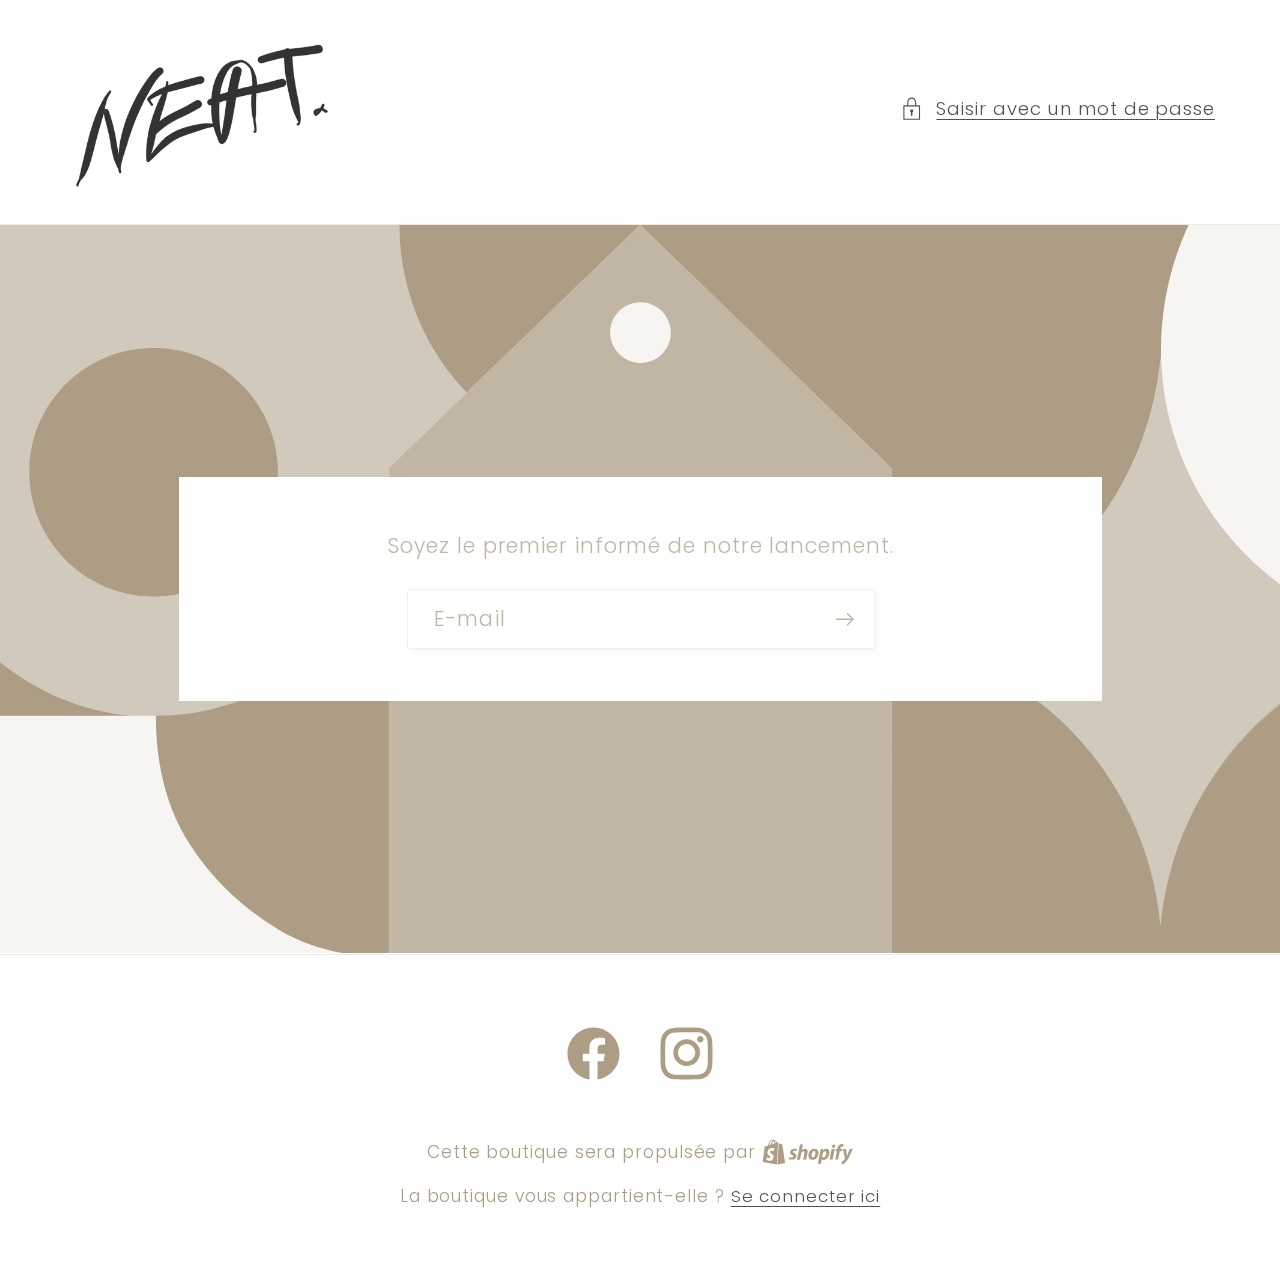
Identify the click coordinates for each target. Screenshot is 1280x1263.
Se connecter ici (806, 1196)
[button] (1057, 108)
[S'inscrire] (844, 619)
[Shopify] (807, 1152)
